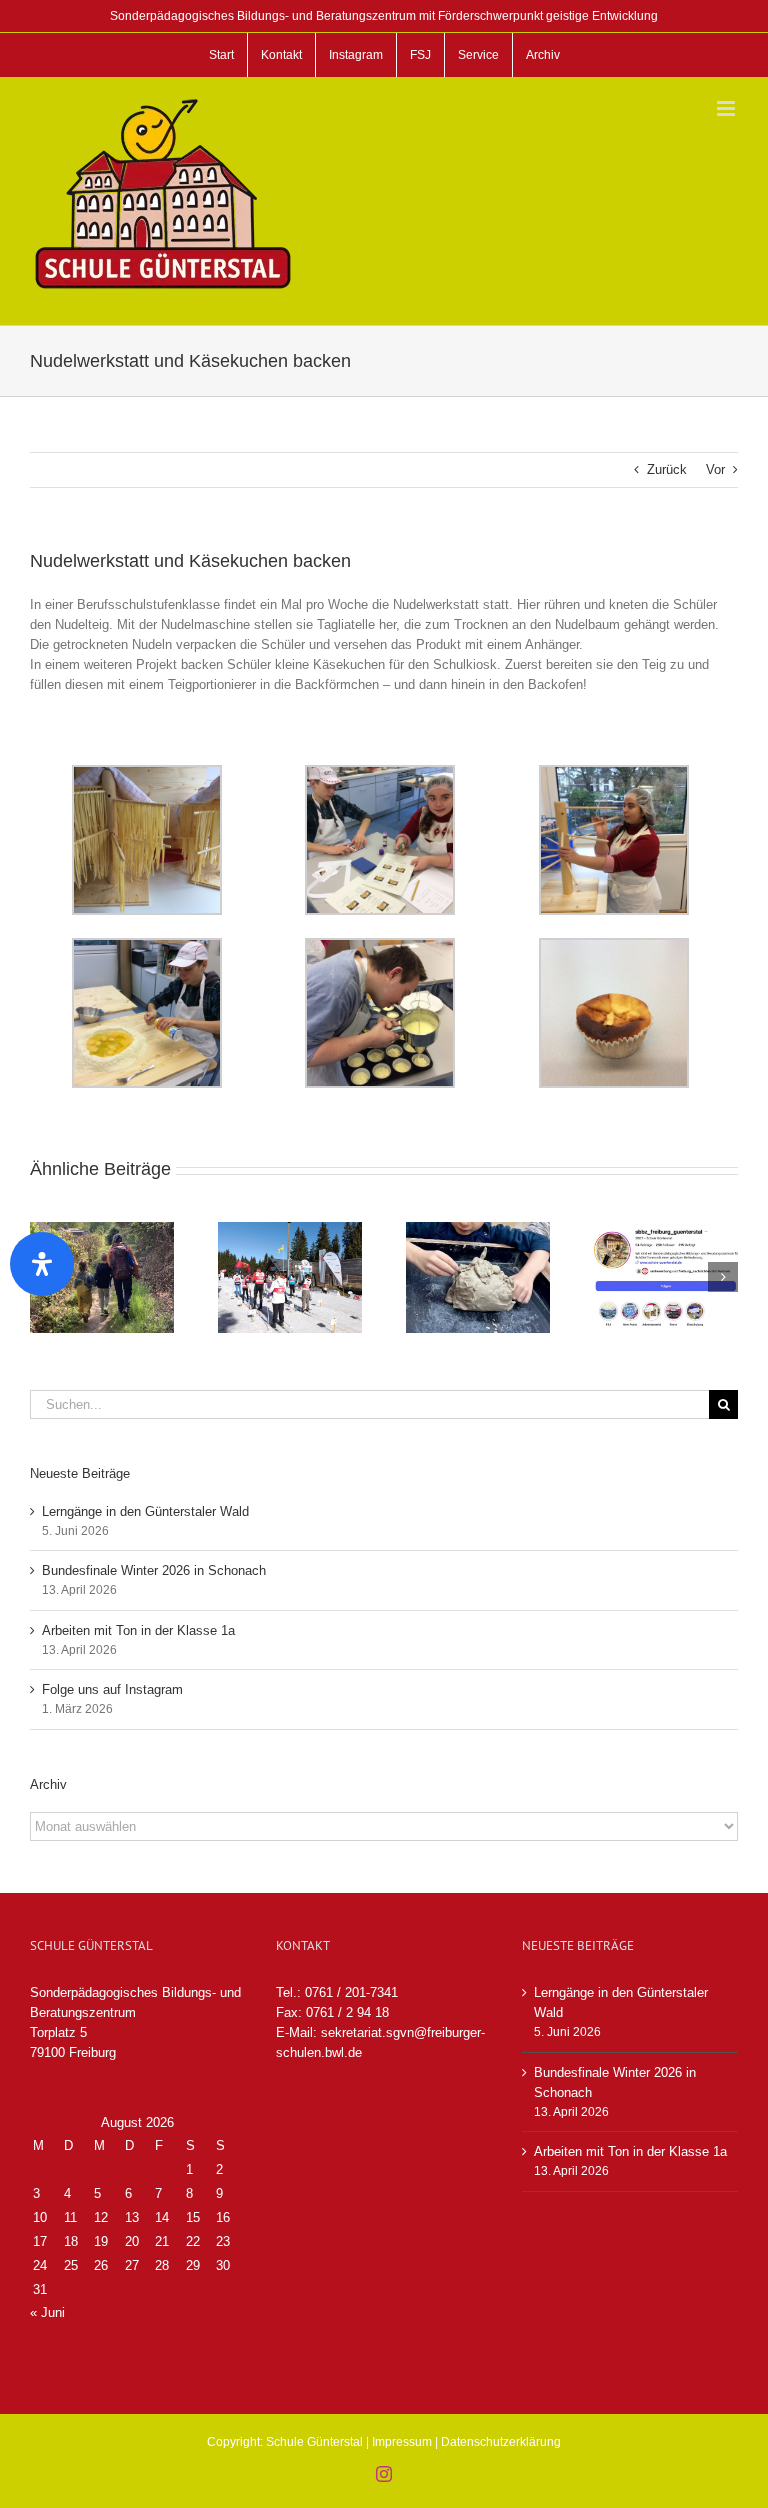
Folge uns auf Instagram (112, 1689)
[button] (723, 1277)
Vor (715, 469)
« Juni (47, 2312)
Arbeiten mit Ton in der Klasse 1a (138, 1630)
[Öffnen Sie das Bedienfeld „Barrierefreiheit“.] (42, 1264)
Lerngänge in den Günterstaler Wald (145, 1511)
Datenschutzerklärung (501, 2442)
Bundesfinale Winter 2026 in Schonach (154, 1570)
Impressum (402, 2442)
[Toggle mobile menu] (727, 108)
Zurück (667, 469)
